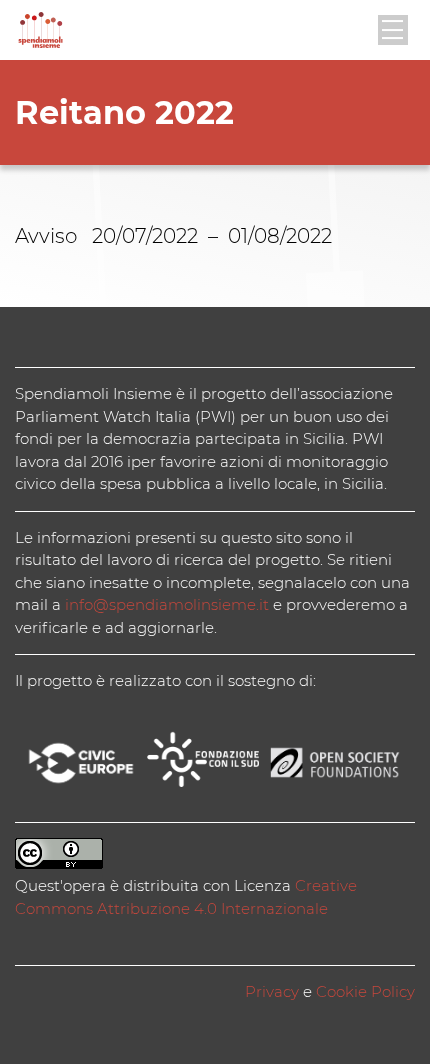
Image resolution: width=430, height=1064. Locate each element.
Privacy (272, 991)
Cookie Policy (365, 991)
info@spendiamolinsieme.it (167, 604)
